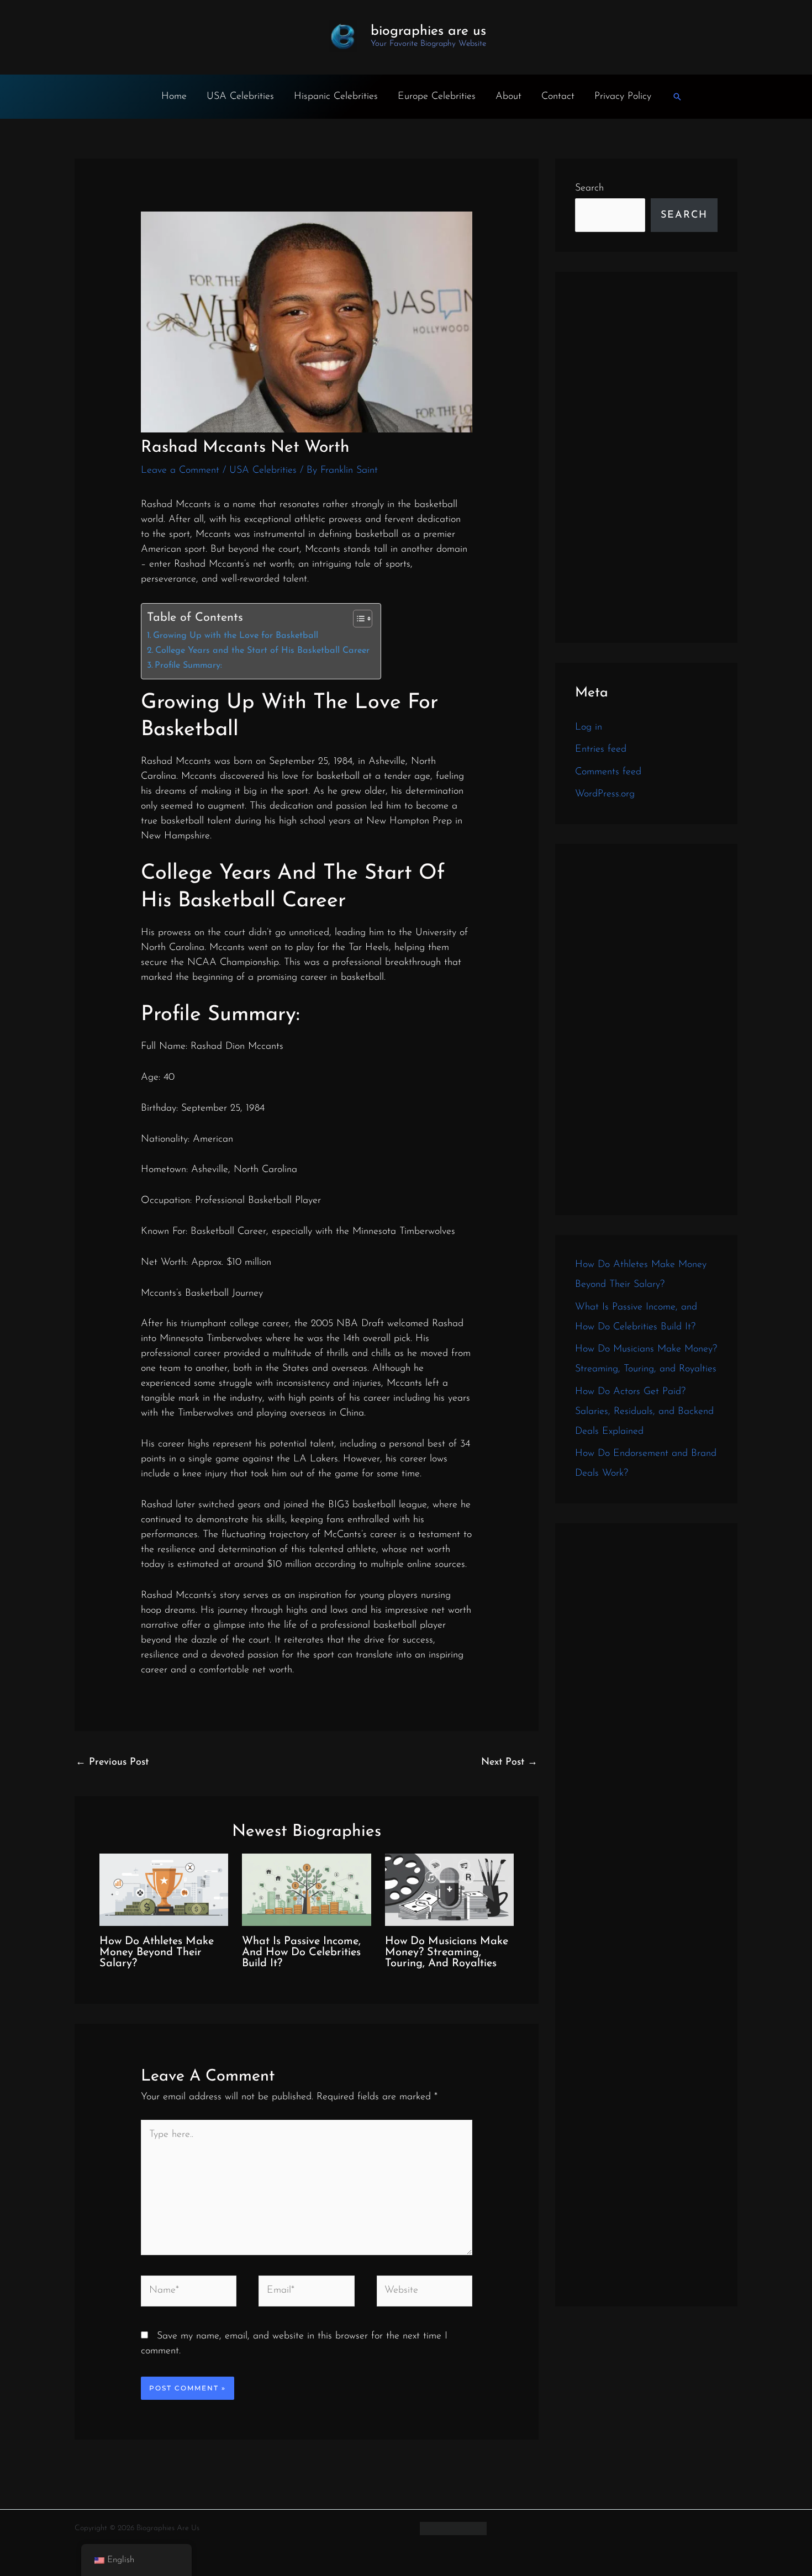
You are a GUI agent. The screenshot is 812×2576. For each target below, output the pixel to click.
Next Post (509, 1762)
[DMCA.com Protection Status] (453, 2528)
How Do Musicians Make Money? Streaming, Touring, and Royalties (447, 1952)
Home (174, 97)
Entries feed (601, 749)
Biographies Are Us (428, 31)
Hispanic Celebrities (336, 97)
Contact (558, 97)
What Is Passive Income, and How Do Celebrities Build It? (301, 1952)
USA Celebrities (240, 97)
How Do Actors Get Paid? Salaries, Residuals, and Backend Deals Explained (644, 1412)
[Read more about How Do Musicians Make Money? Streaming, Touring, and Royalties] (449, 1889)
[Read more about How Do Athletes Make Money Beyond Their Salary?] (164, 1889)
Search (589, 188)
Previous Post (112, 1762)
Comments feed (608, 772)
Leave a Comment (180, 471)
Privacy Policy (623, 97)
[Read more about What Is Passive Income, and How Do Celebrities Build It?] (306, 1889)
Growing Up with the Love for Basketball (236, 636)
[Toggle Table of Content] (357, 619)
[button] (677, 97)
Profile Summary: (188, 666)
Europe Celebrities (437, 97)
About (508, 97)
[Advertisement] (646, 457)
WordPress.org (605, 794)
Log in (589, 727)
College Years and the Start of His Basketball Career (262, 651)
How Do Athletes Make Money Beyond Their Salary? (157, 1952)
